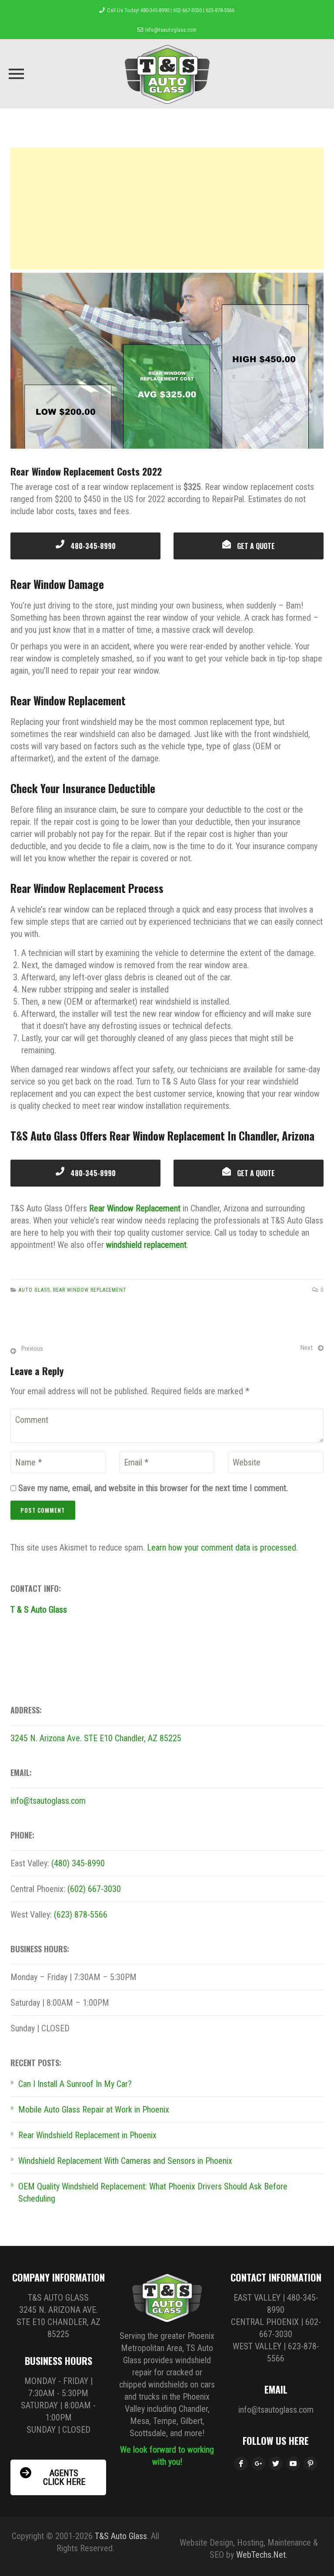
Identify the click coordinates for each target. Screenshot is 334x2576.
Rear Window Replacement (135, 1208)
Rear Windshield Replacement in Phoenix (87, 2135)
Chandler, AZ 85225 (148, 1738)
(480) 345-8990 (78, 1863)
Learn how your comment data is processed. (222, 1548)
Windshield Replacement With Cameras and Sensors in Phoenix (125, 2161)
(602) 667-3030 (94, 1889)
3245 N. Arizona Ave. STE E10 (63, 1738)
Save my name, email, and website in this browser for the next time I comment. (153, 1488)
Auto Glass (34, 1290)
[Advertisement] (167, 208)
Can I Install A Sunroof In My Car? (75, 2084)
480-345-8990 (92, 546)
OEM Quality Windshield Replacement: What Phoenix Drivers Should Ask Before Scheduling (153, 2192)
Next (307, 1348)
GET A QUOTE (255, 546)
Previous (32, 1349)
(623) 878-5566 (81, 1915)
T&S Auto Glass (121, 2536)
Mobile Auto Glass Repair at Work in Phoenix (94, 2110)
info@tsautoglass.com (171, 30)
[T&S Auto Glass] (167, 74)
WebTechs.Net (261, 2555)
